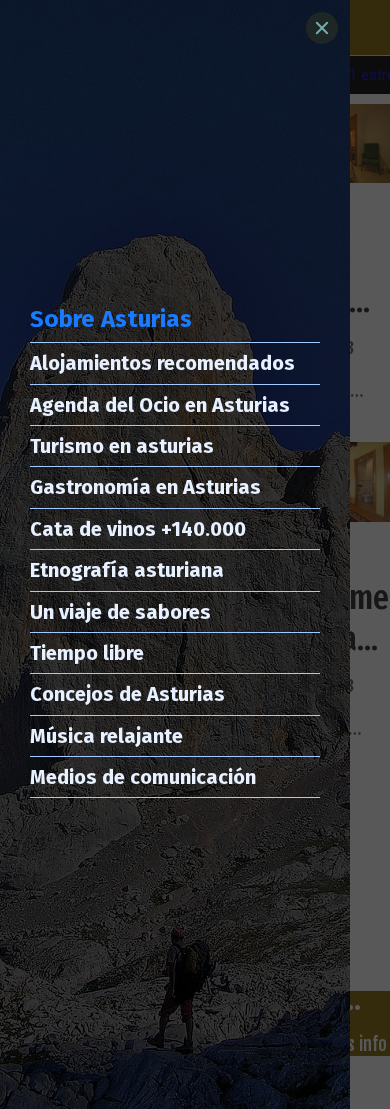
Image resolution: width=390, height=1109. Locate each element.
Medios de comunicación (143, 777)
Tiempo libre (87, 653)
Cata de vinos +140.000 (138, 529)
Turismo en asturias (122, 446)
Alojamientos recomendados (162, 363)
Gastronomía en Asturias (145, 487)
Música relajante (106, 736)
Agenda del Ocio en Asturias (160, 405)
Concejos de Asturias (127, 694)
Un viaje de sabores (120, 612)
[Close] (322, 28)
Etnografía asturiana (127, 570)
